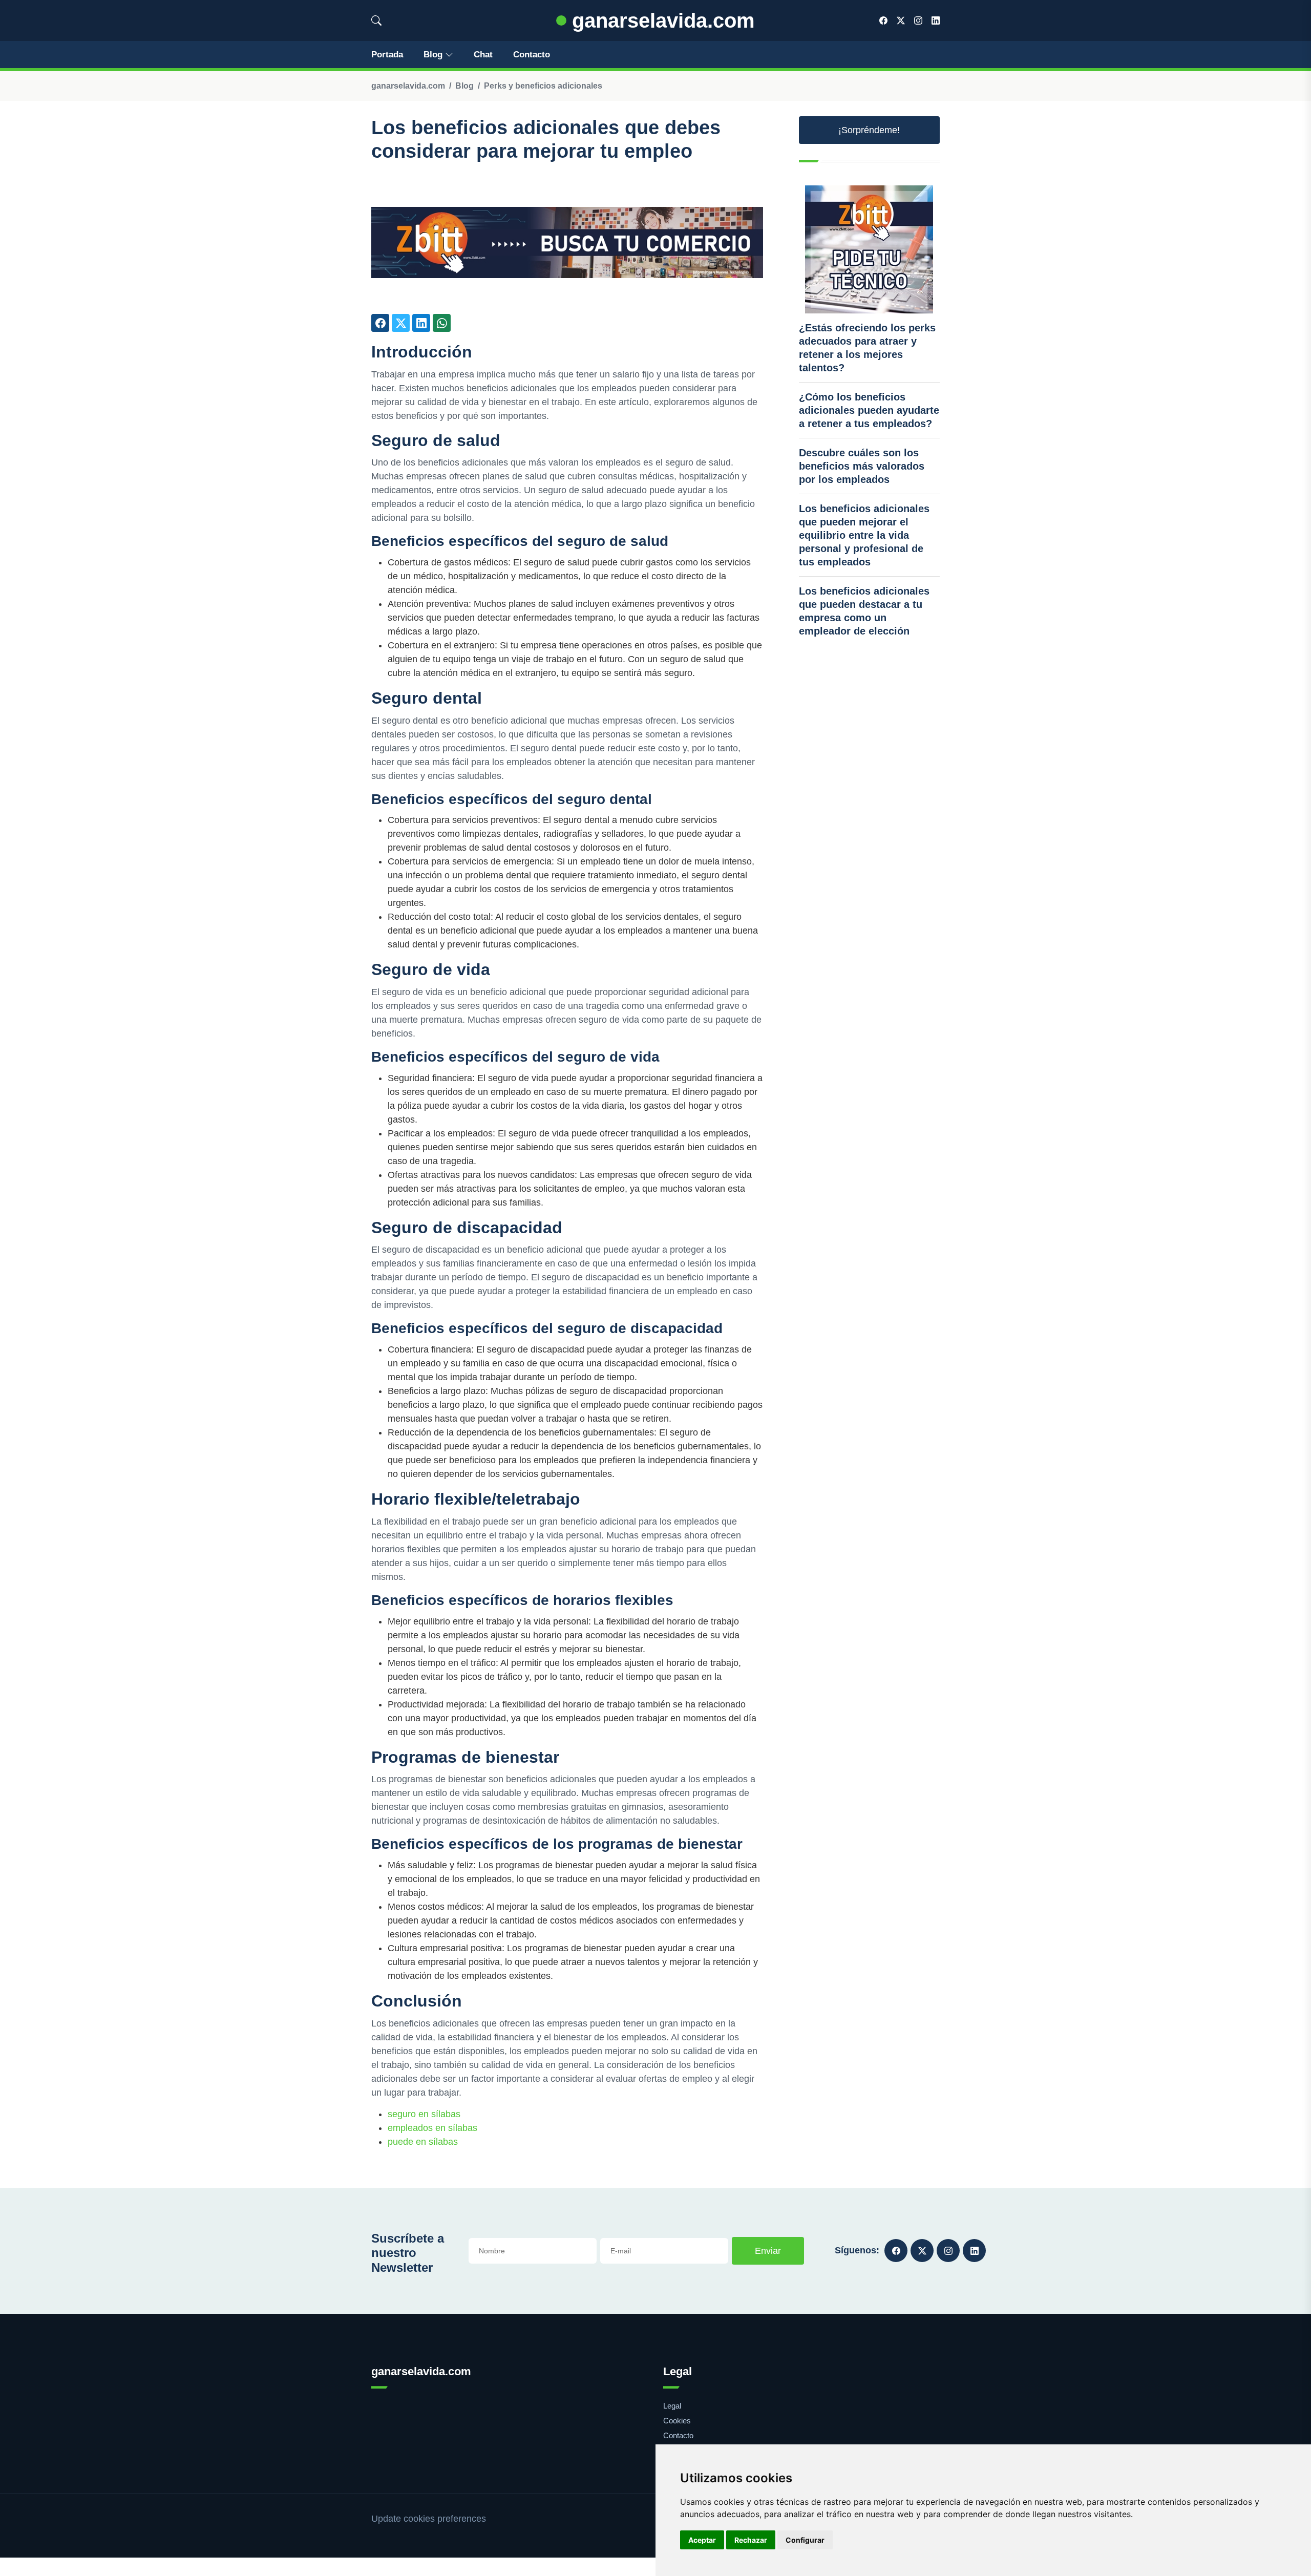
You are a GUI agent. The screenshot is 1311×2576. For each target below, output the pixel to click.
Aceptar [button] (702, 2540)
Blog (433, 55)
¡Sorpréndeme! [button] (869, 130)
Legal (672, 2406)
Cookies (677, 2421)
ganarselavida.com (661, 20)
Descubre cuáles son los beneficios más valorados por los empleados (862, 466)
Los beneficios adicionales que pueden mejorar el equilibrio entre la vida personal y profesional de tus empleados (864, 535)
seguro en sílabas (424, 2114)
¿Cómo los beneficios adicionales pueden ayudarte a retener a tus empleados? (869, 410)
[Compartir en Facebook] (380, 323)
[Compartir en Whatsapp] (442, 323)
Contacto (532, 55)
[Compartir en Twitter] (401, 323)
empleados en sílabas (432, 2128)
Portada (387, 55)
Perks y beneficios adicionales (543, 86)
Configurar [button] (805, 2540)
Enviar (768, 2251)
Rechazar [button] (751, 2540)
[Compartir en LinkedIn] (421, 323)
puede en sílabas (423, 2142)
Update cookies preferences (429, 2519)
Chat (483, 55)
